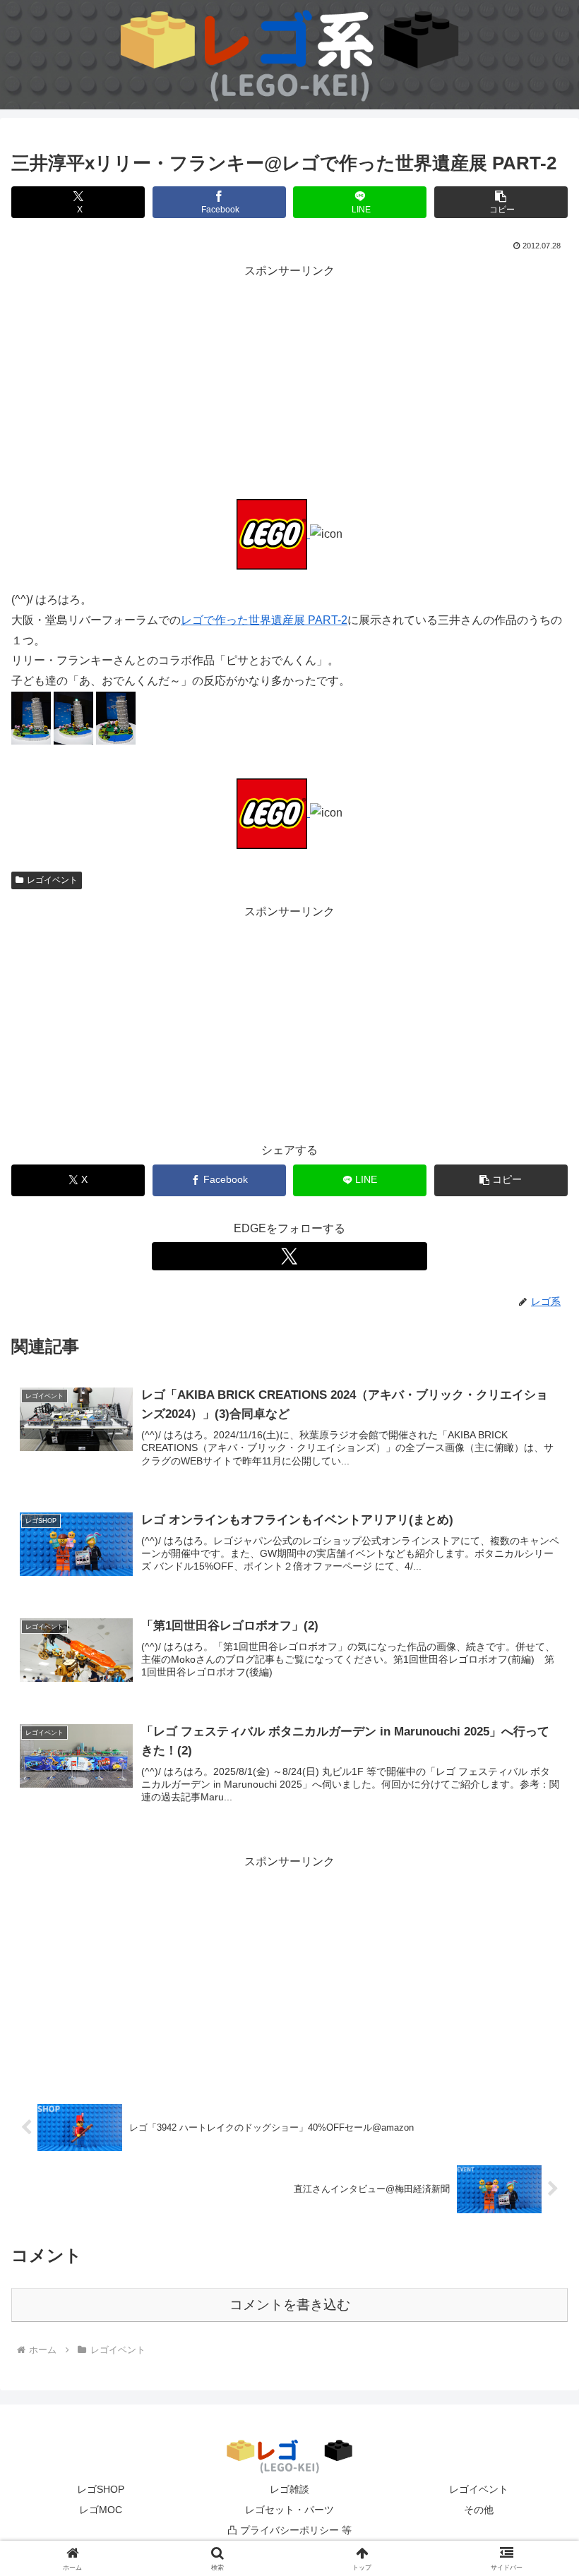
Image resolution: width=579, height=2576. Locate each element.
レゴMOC (101, 2510)
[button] (501, 202)
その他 (479, 2510)
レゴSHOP (101, 2489)
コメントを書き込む (290, 2305)
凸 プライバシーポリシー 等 (289, 2530)
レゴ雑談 (289, 2489)
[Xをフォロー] (289, 1256)
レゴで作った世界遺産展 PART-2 (264, 620)
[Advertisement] (289, 380)
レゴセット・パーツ (289, 2510)
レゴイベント (52, 880)
